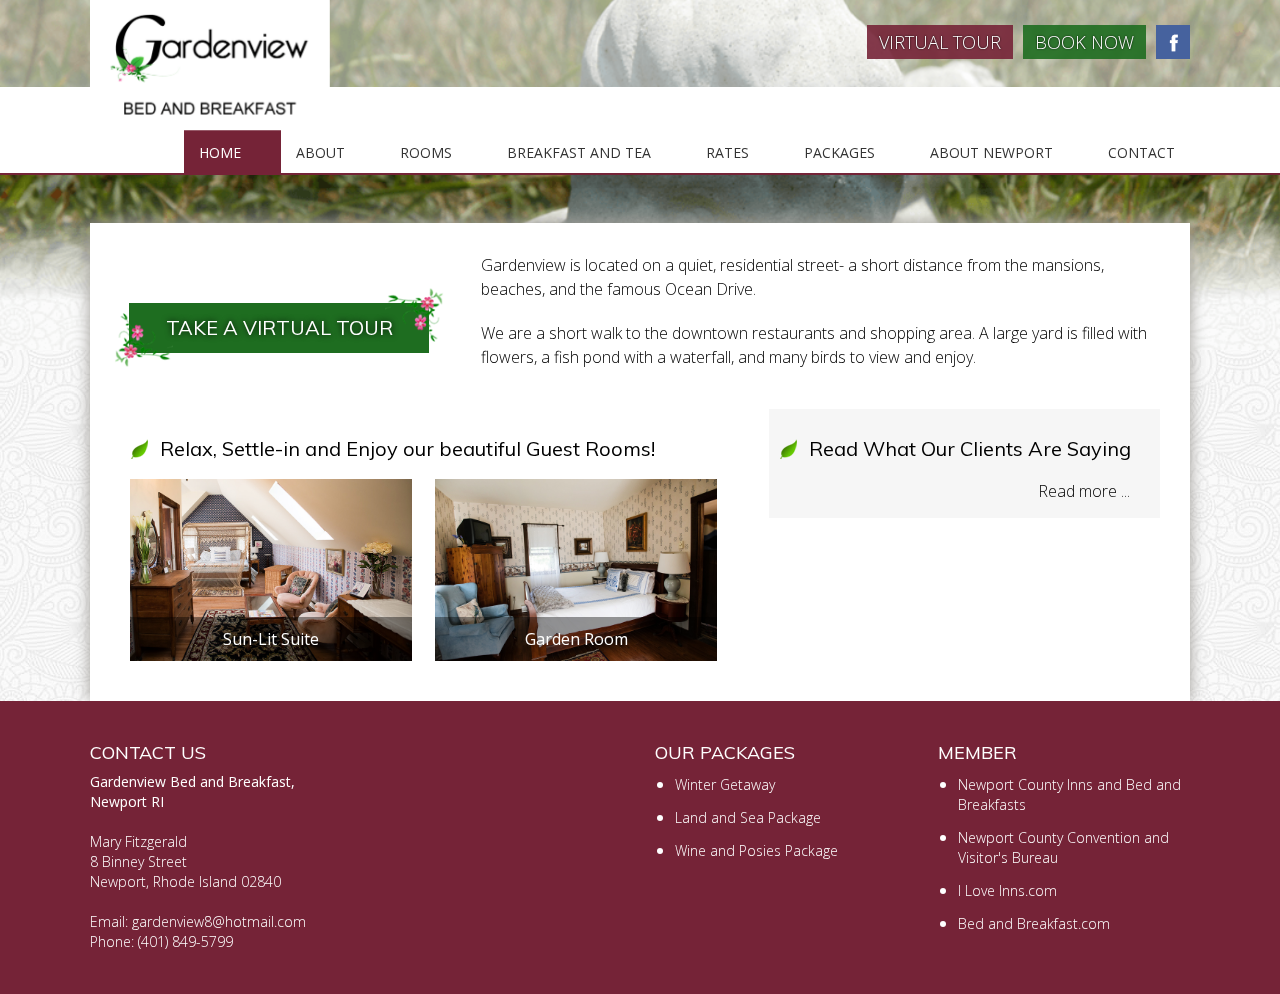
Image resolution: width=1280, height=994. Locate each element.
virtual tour (940, 42)
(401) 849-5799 (185, 941)
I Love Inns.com (1007, 890)
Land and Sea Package (748, 817)
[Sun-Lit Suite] (271, 491)
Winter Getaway (725, 784)
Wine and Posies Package (756, 850)
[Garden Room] (576, 491)
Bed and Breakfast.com (1034, 923)
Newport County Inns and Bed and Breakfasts (1069, 794)
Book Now (1084, 42)
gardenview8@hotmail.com (219, 921)
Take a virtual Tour (279, 327)
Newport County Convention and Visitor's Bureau (1063, 847)
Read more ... (1084, 491)
